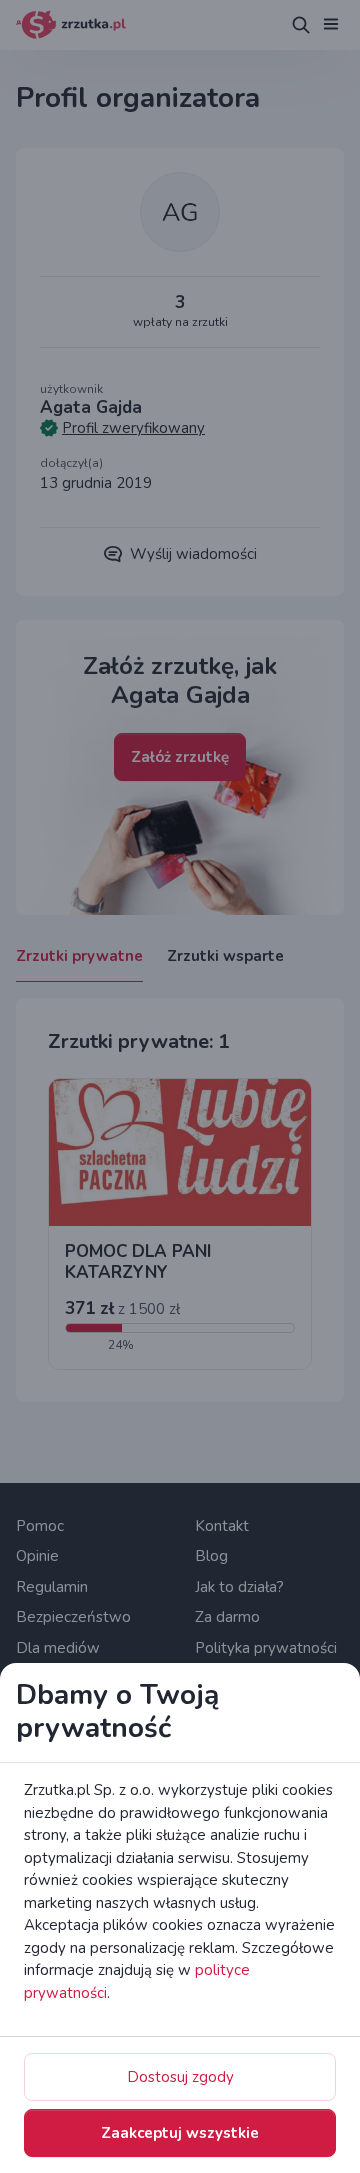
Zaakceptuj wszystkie (180, 2133)
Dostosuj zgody (180, 2077)
